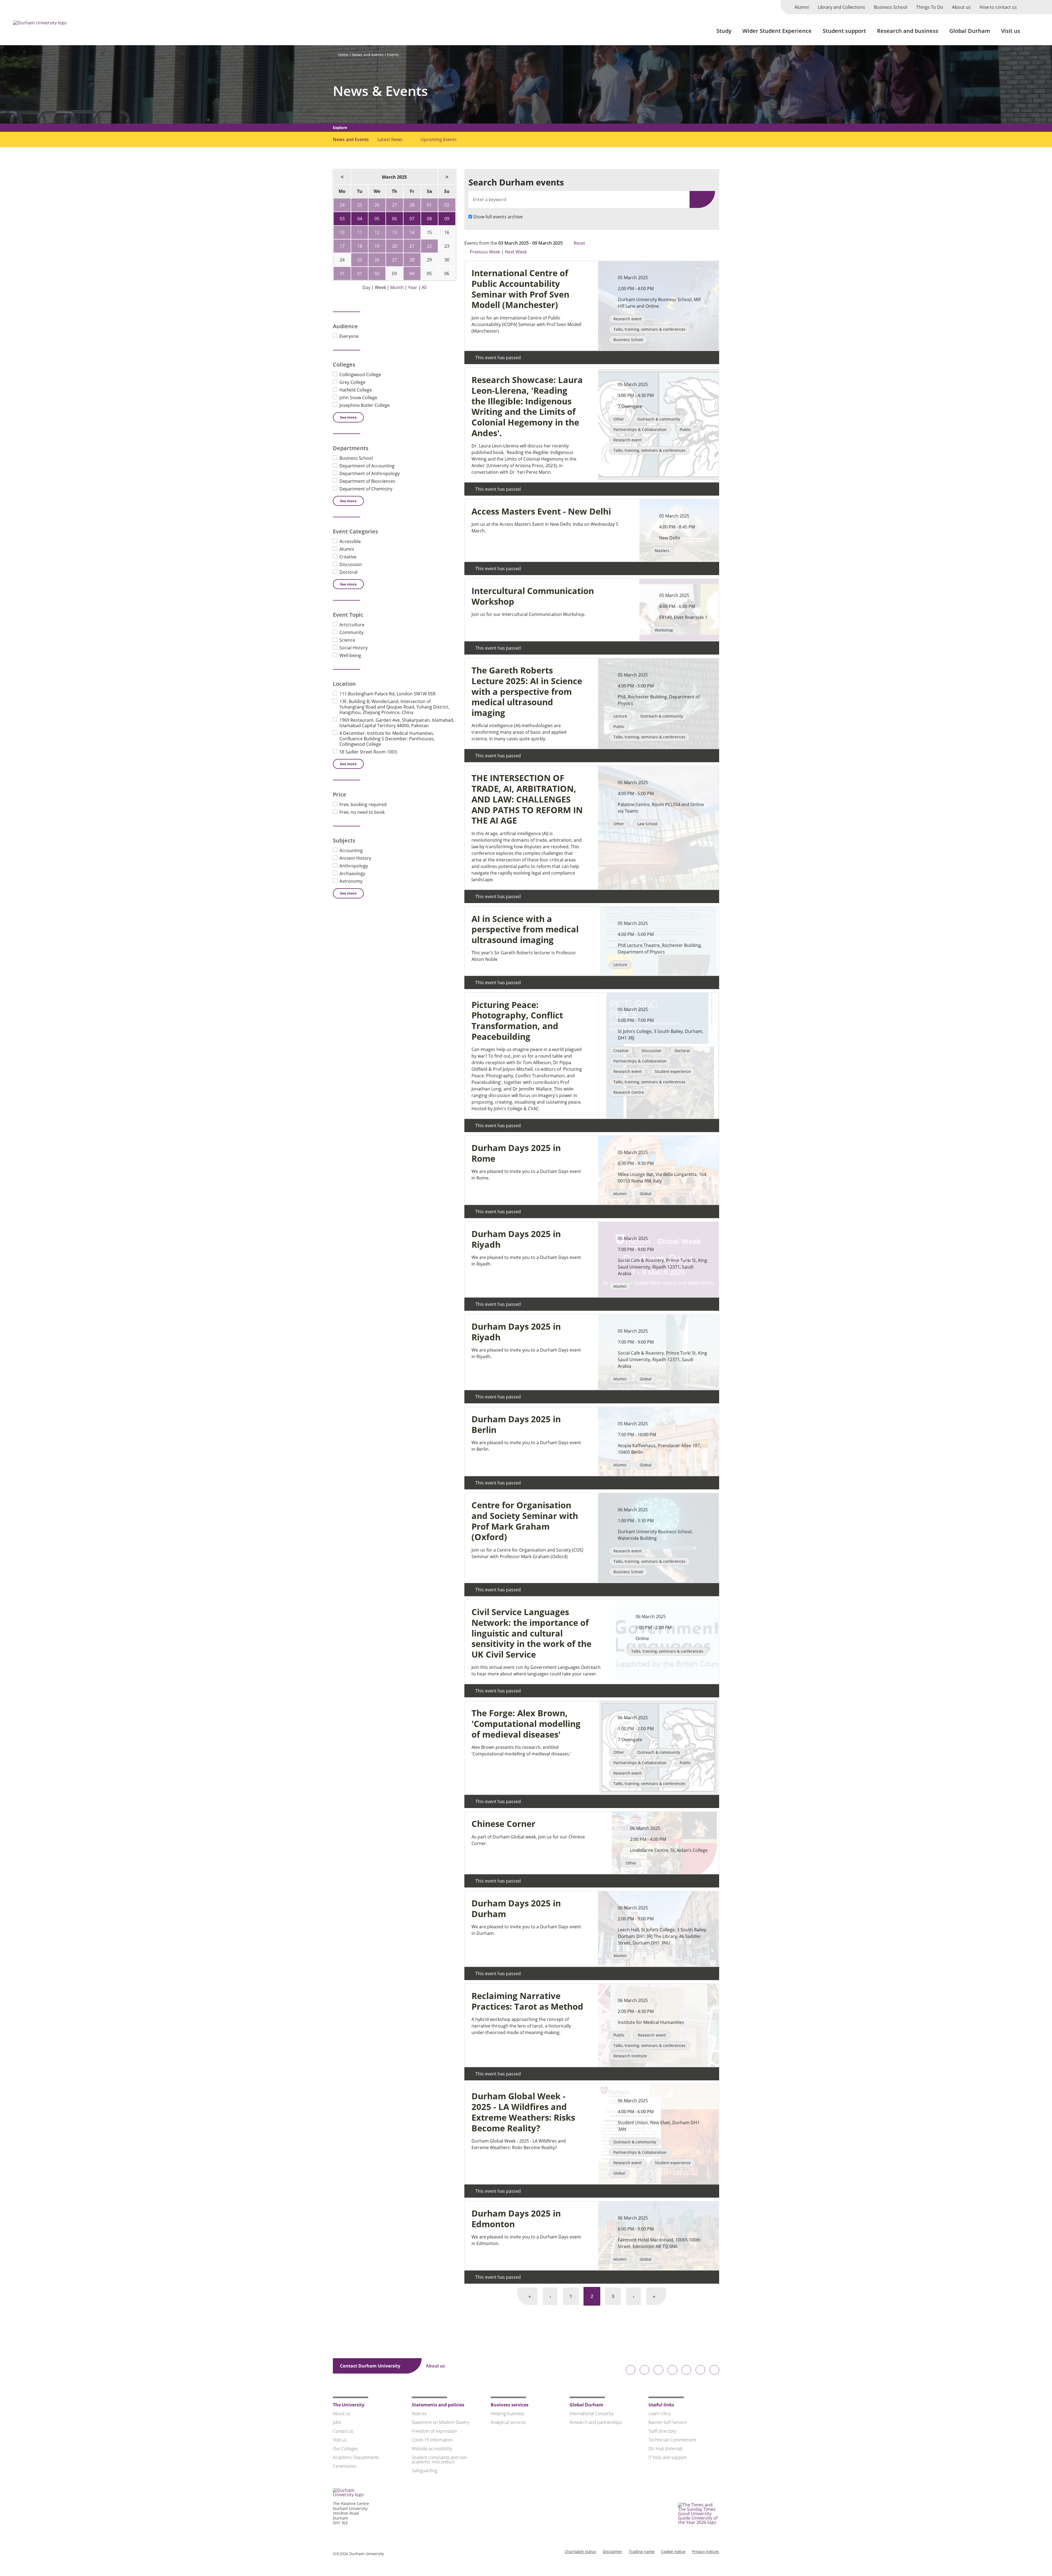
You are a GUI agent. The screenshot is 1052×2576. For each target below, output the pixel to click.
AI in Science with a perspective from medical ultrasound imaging (525, 929)
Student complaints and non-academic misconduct (440, 2460)
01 (429, 205)
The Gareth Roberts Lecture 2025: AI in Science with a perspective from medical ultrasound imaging (527, 692)
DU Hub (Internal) (665, 2449)
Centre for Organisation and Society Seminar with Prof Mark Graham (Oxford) (525, 1521)
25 (360, 205)
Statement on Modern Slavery (441, 2422)
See (348, 417)
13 (395, 232)
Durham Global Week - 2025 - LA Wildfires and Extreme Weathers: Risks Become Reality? (523, 2112)
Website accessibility (432, 2449)
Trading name (642, 2551)
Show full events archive (498, 217)
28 (412, 205)
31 (342, 273)
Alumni (802, 7)
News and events (368, 55)
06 (395, 219)
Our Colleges (345, 2449)
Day (366, 287)
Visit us (1011, 31)
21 (412, 246)
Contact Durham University (371, 2366)
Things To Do (930, 7)
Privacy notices (706, 2551)
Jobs (337, 2422)
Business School (891, 7)
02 (447, 205)
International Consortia (591, 2414)
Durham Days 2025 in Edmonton (516, 2219)
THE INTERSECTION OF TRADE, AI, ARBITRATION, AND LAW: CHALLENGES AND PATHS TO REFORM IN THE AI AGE (527, 799)
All (424, 287)
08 (429, 219)
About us (961, 7)
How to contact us (998, 7)
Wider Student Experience (777, 31)
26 (377, 205)
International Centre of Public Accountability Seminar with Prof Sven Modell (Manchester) (520, 289)
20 (395, 246)
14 (412, 232)
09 (447, 219)
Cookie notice (673, 2551)
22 (429, 246)
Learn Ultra (659, 2414)
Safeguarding (424, 2471)
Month (397, 287)
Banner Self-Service (667, 2422)
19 (377, 246)
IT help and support (667, 2457)
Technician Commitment (672, 2440)
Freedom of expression (434, 2431)
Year (413, 287)
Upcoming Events (439, 139)
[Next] (447, 177)
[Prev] (342, 177)
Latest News (390, 139)
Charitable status (580, 2551)
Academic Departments (356, 2457)
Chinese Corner (503, 1824)
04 (360, 219)
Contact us (343, 2431)
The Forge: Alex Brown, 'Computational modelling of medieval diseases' (526, 1724)
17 (342, 246)
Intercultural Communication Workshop (533, 596)
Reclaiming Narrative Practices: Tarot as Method (527, 2001)
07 (412, 219)
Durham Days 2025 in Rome (516, 1153)
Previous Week (485, 252)
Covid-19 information (432, 2440)
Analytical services (508, 2422)
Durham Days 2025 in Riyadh (516, 1239)
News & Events (380, 91)
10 (342, 232)
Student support (844, 31)
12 (377, 232)
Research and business (908, 31)
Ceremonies (345, 2466)
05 (377, 219)
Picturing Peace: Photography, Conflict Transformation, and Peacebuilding (517, 1021)
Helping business (507, 2414)
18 (360, 246)
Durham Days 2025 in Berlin (516, 1424)
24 (342, 205)
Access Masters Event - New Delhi (541, 511)
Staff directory (662, 2431)
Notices (419, 2414)
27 (395, 205)
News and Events (351, 139)
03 (342, 219)
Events (393, 55)
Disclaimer (612, 2551)
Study (724, 31)
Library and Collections (841, 7)
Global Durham (970, 31)
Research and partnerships (596, 2422)
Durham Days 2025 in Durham (516, 1909)
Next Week (516, 252)
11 (360, 232)
